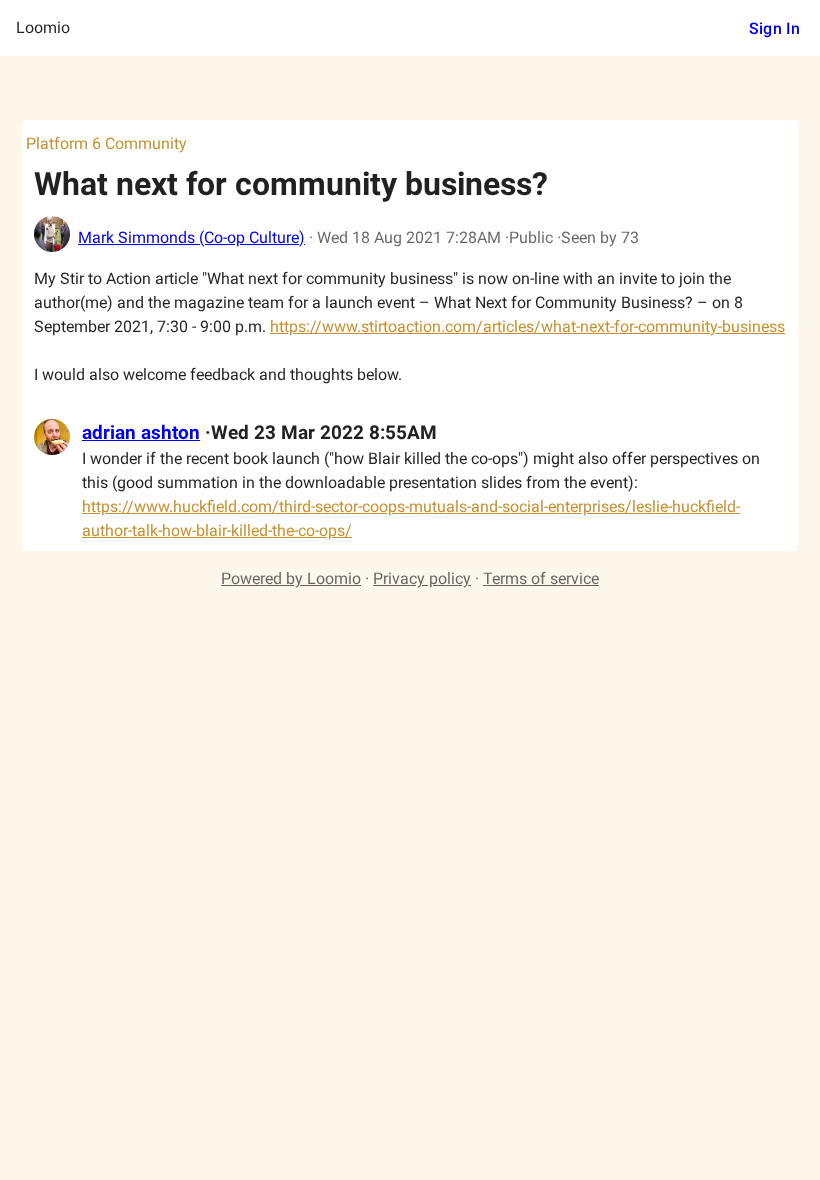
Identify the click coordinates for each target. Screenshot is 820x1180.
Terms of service (541, 578)
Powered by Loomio (291, 578)
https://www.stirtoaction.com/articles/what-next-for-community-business (527, 326)
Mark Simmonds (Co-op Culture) (191, 237)
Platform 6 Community (106, 143)
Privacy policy (422, 578)
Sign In (774, 28)
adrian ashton (141, 433)
